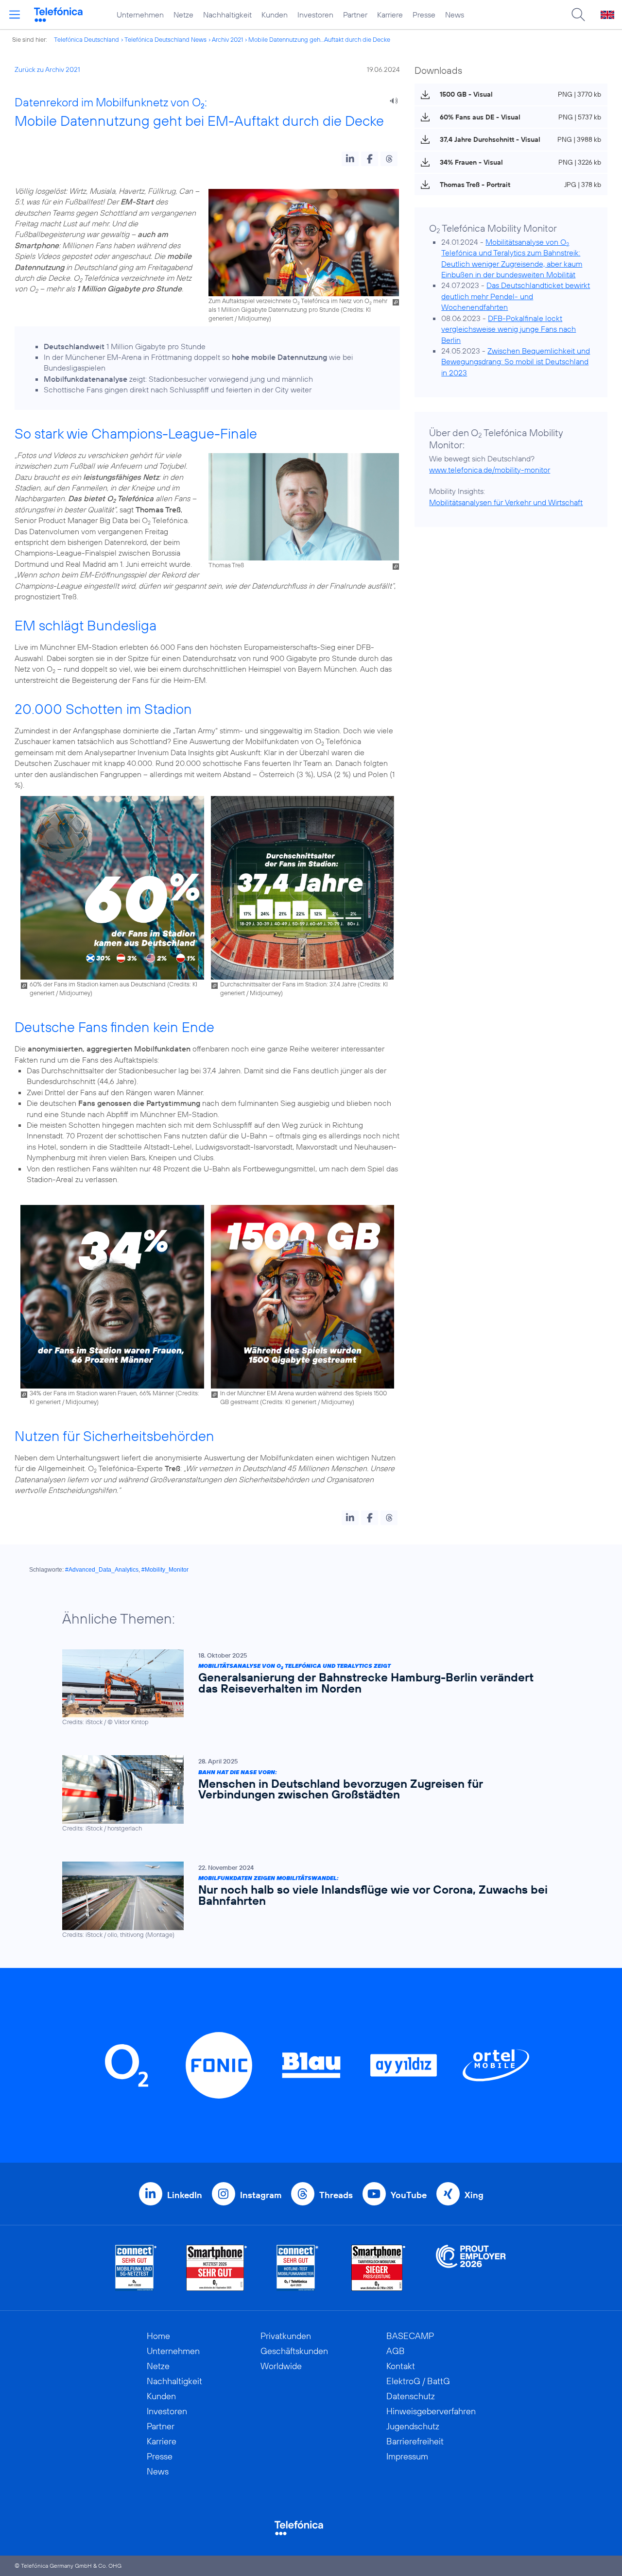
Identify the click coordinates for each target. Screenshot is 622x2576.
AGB (396, 2351)
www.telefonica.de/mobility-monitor (490, 470)
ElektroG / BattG (418, 2381)
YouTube (409, 2195)
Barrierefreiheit (415, 2441)
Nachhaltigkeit (227, 15)
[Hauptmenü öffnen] (15, 15)
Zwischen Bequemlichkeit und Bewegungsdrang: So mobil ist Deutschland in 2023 (516, 362)
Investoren (315, 15)
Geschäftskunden (294, 2351)
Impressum (407, 2456)
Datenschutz (411, 2396)
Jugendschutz (413, 2426)
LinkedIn (185, 2195)
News (455, 15)
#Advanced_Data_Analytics (102, 1570)
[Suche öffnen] (578, 15)
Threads (336, 2195)
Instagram (261, 2195)
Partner (355, 15)
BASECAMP (410, 2336)
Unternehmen (140, 15)
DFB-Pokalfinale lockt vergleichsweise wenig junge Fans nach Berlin (509, 329)
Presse (424, 15)
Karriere (390, 15)
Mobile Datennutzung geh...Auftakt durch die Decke (319, 39)
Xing (474, 2195)
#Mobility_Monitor (165, 1570)
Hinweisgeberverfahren (431, 2411)
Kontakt (401, 2366)
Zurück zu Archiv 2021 (47, 69)
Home (158, 2336)
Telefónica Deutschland (86, 39)
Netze (183, 15)
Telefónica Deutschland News (165, 39)
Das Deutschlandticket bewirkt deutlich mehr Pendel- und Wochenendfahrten (516, 296)
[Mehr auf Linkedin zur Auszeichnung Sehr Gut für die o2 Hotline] (298, 2268)
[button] (350, 159)
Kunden (275, 15)
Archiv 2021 (227, 39)
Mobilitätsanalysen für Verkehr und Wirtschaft (506, 502)
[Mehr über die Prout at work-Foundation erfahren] (471, 2268)
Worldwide (281, 2366)
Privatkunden (286, 2336)
